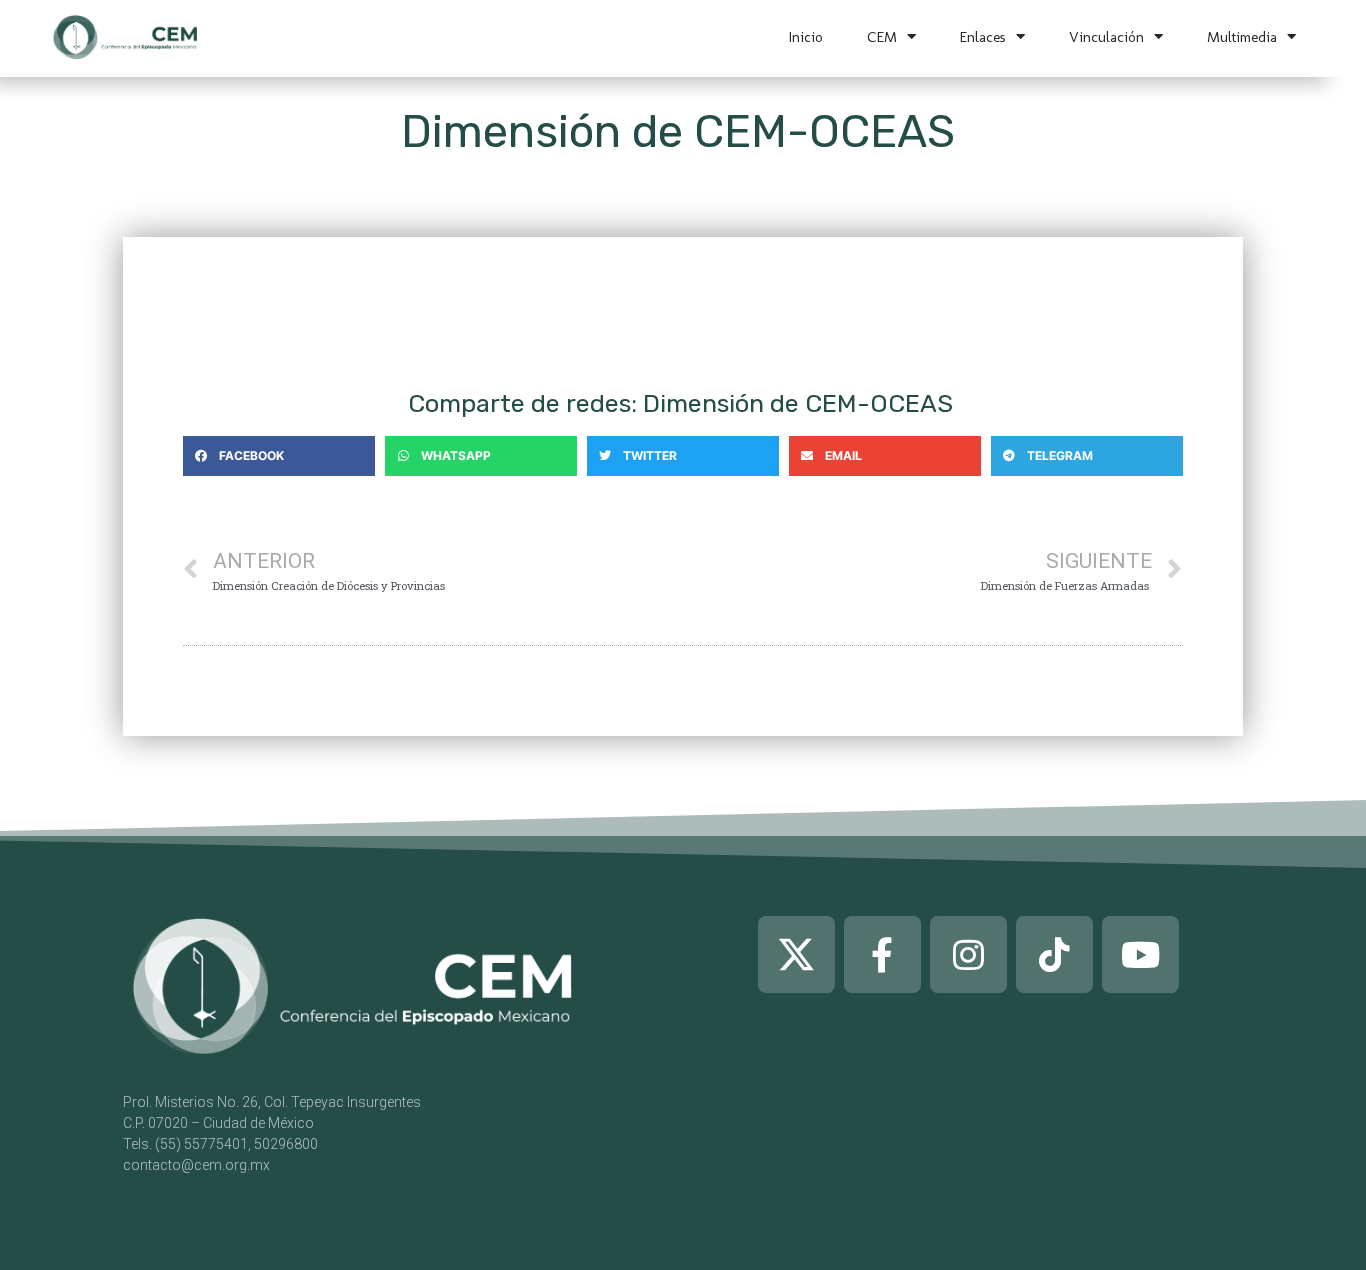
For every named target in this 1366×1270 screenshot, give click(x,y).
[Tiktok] (1054, 954)
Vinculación (1106, 37)
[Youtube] (1140, 954)
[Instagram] (968, 954)
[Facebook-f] (882, 954)
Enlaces (983, 37)
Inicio (806, 37)
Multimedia (1242, 37)
